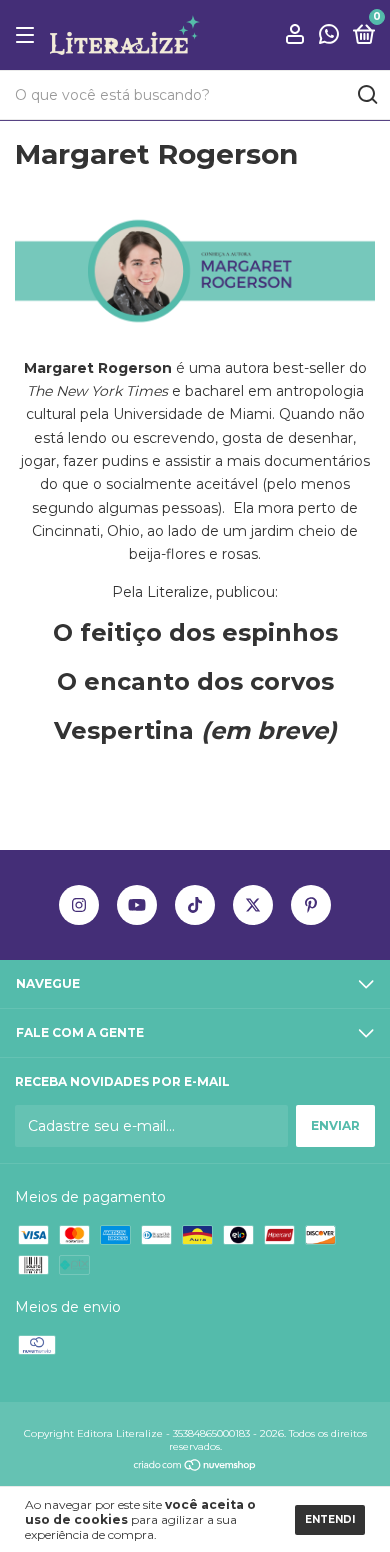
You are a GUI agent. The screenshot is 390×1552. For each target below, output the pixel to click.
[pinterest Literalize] (311, 905)
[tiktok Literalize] (195, 905)
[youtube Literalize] (137, 905)
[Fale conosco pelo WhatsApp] (329, 36)
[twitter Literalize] (253, 905)
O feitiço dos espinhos (195, 632)
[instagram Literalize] (79, 905)
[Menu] (28, 35)
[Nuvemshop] (195, 1467)
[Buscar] (366, 95)
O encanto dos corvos (195, 681)
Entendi (330, 1519)
